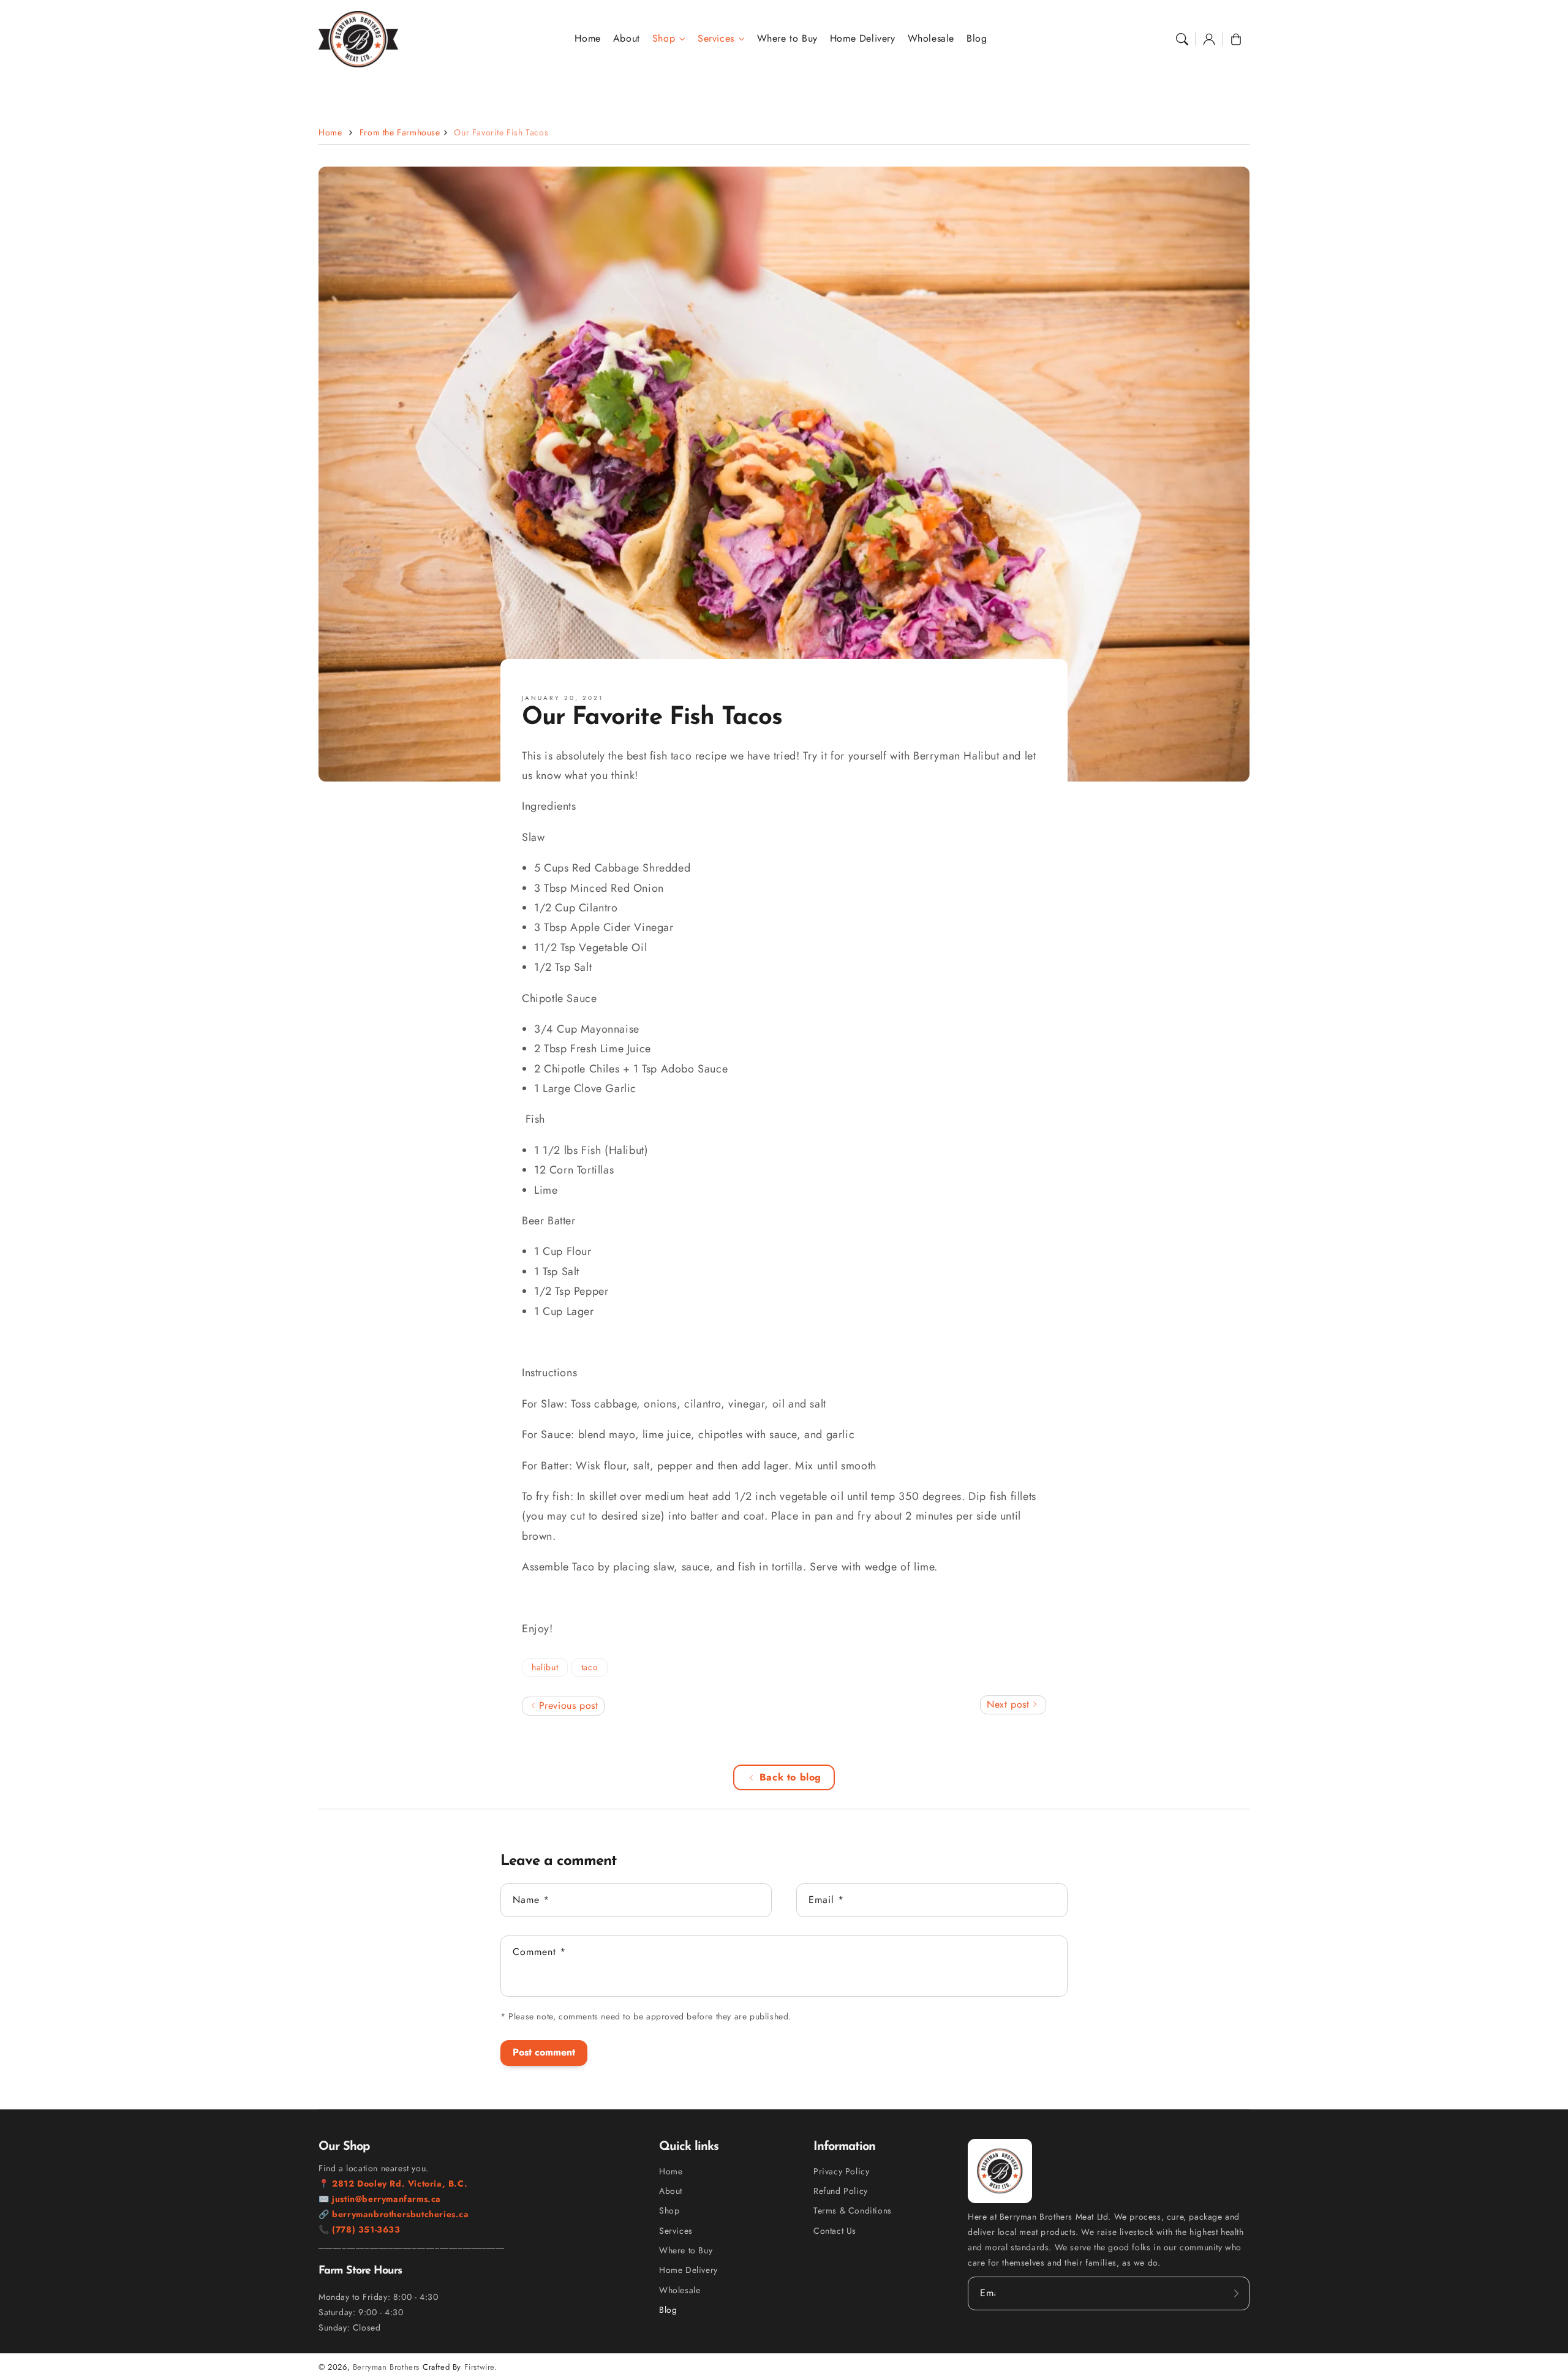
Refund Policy (841, 2191)
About (671, 2191)
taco (590, 1667)
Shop (664, 39)
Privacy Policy (841, 2171)
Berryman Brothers (386, 2367)
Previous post (567, 1705)
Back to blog (790, 1777)
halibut (545, 1667)
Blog (668, 2310)
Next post (1010, 1704)
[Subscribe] (1236, 2293)
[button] (1182, 39)
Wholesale (680, 2290)
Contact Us (835, 2231)
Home (330, 132)
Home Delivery (688, 2270)
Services (716, 39)
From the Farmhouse (400, 132)
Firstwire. (481, 2367)
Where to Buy (686, 2250)
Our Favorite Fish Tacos (501, 132)
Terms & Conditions (853, 2210)
